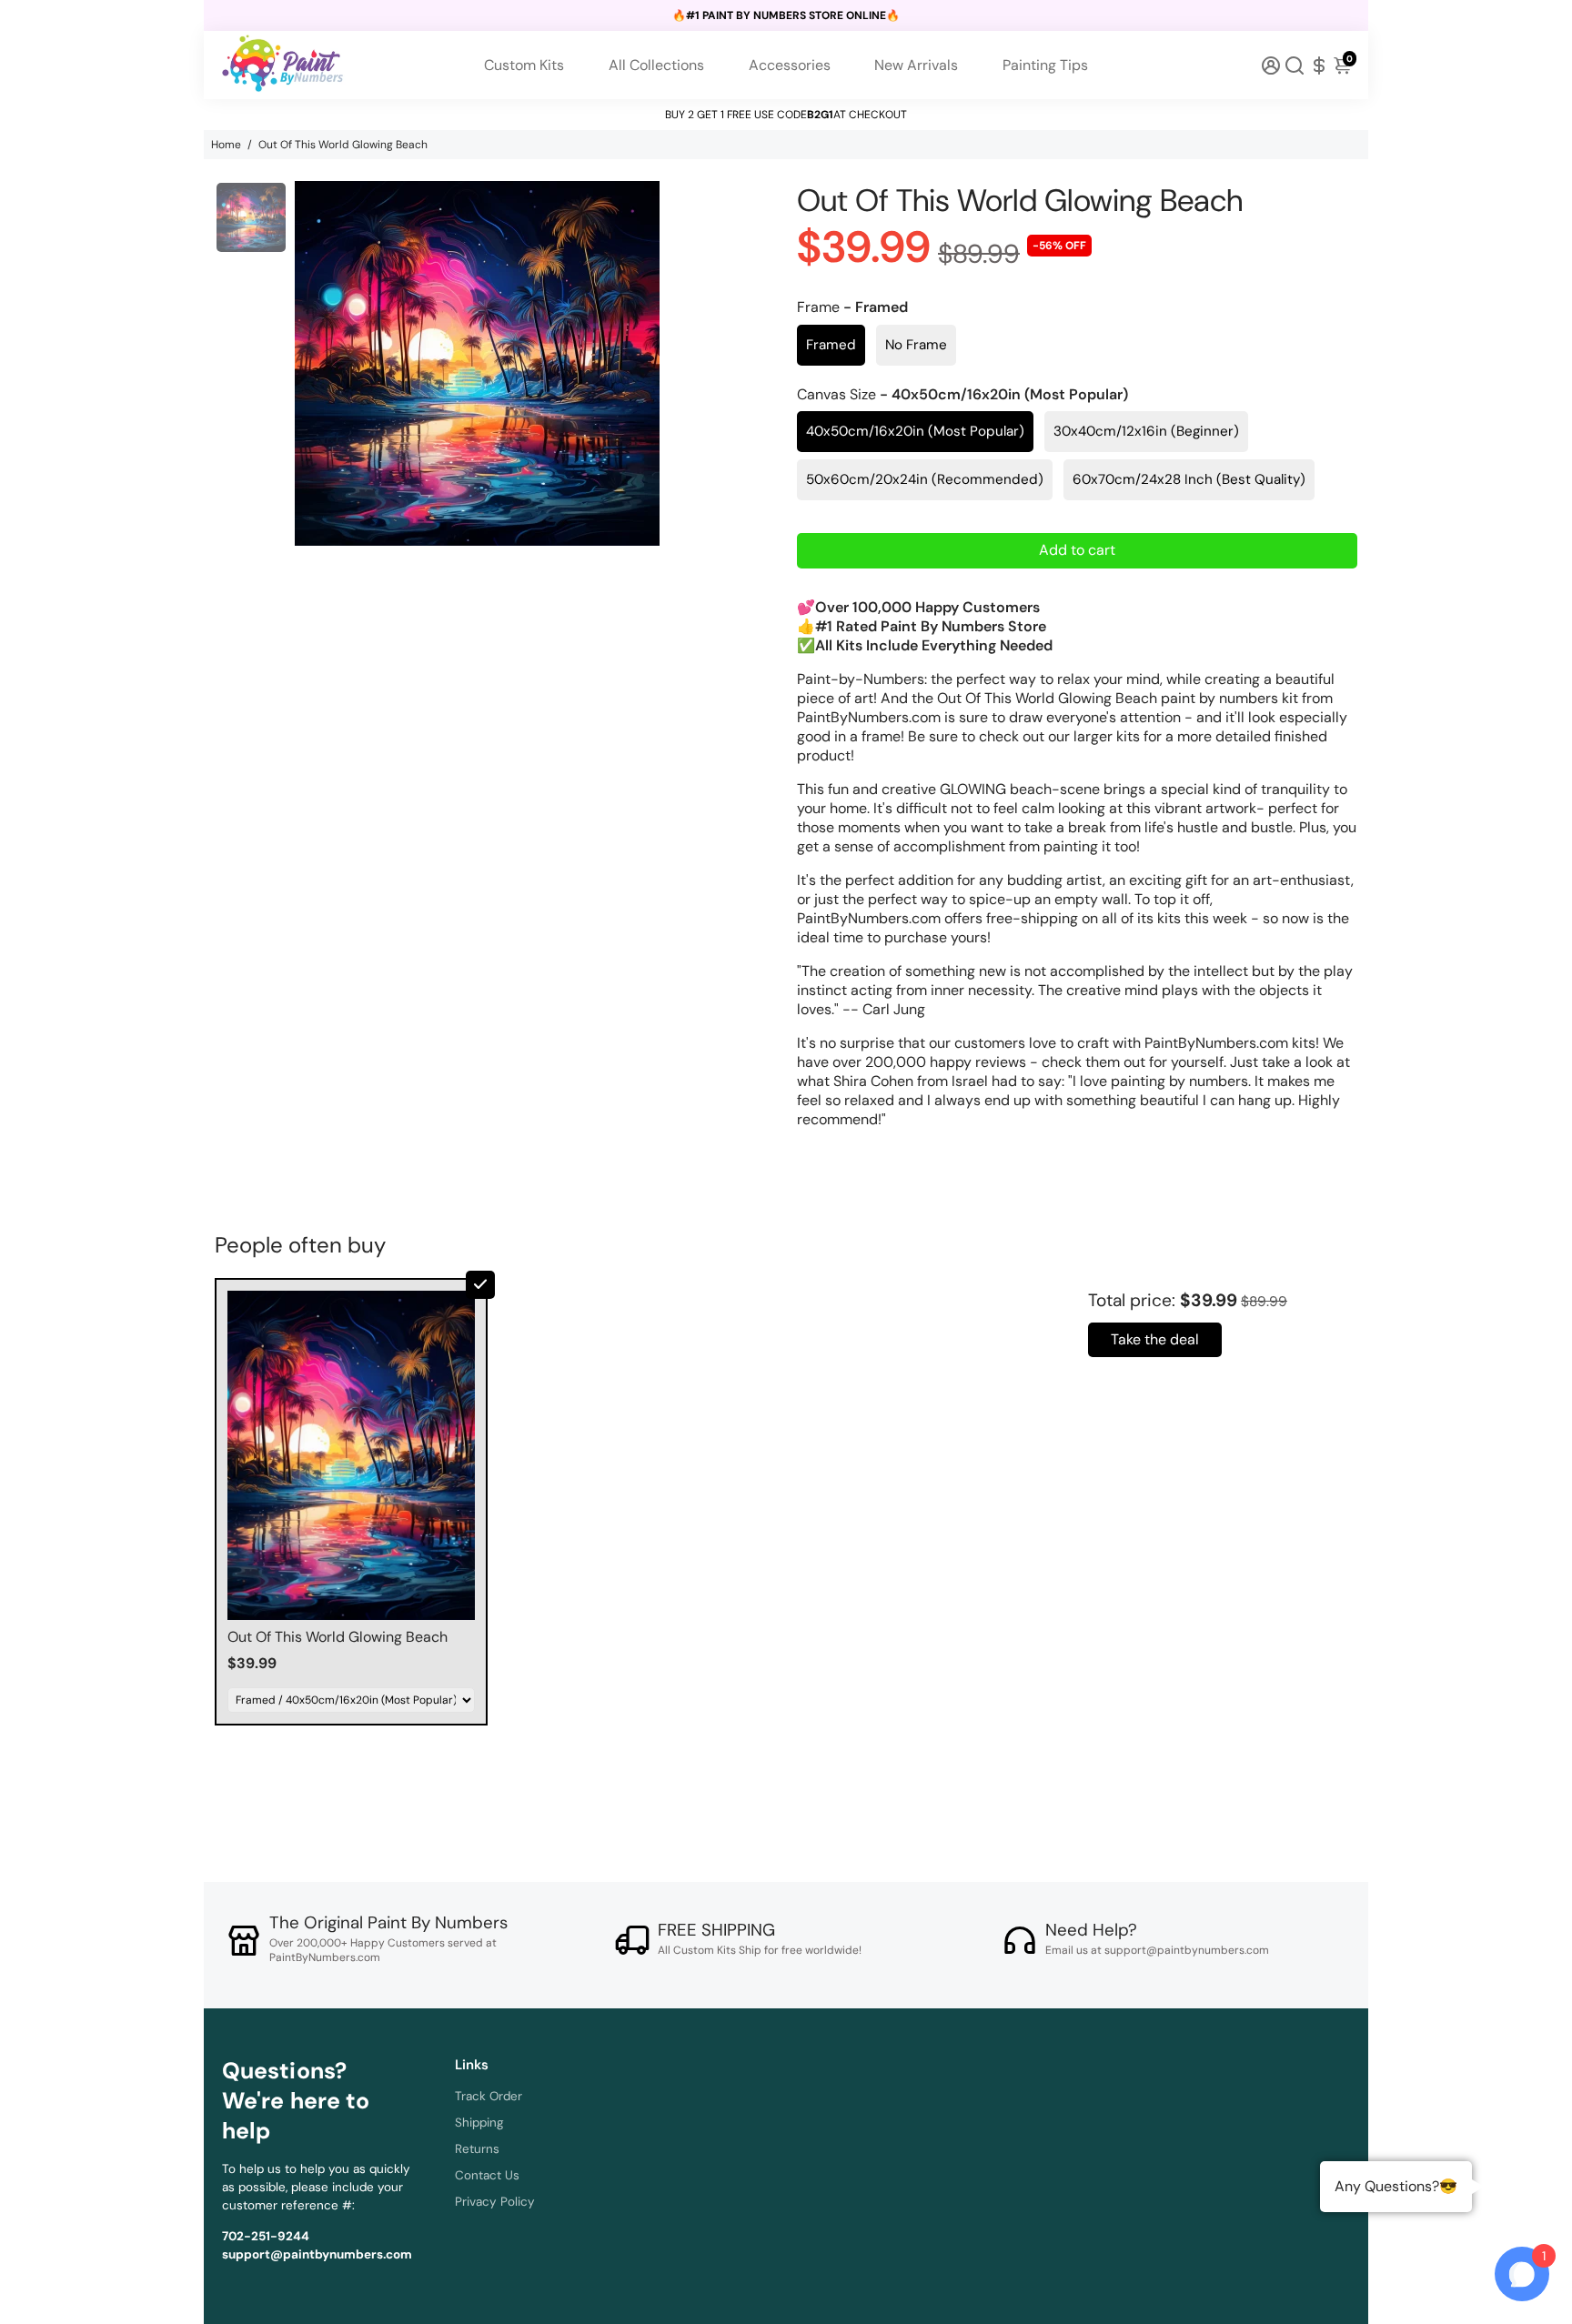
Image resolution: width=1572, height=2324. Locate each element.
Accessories (790, 65)
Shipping (479, 2123)
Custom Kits (524, 65)
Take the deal (1155, 1339)
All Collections (656, 65)
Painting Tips (1045, 65)
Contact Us (487, 2175)
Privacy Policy (495, 2202)
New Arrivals (916, 65)
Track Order (489, 2096)
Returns (477, 2149)
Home (226, 145)
